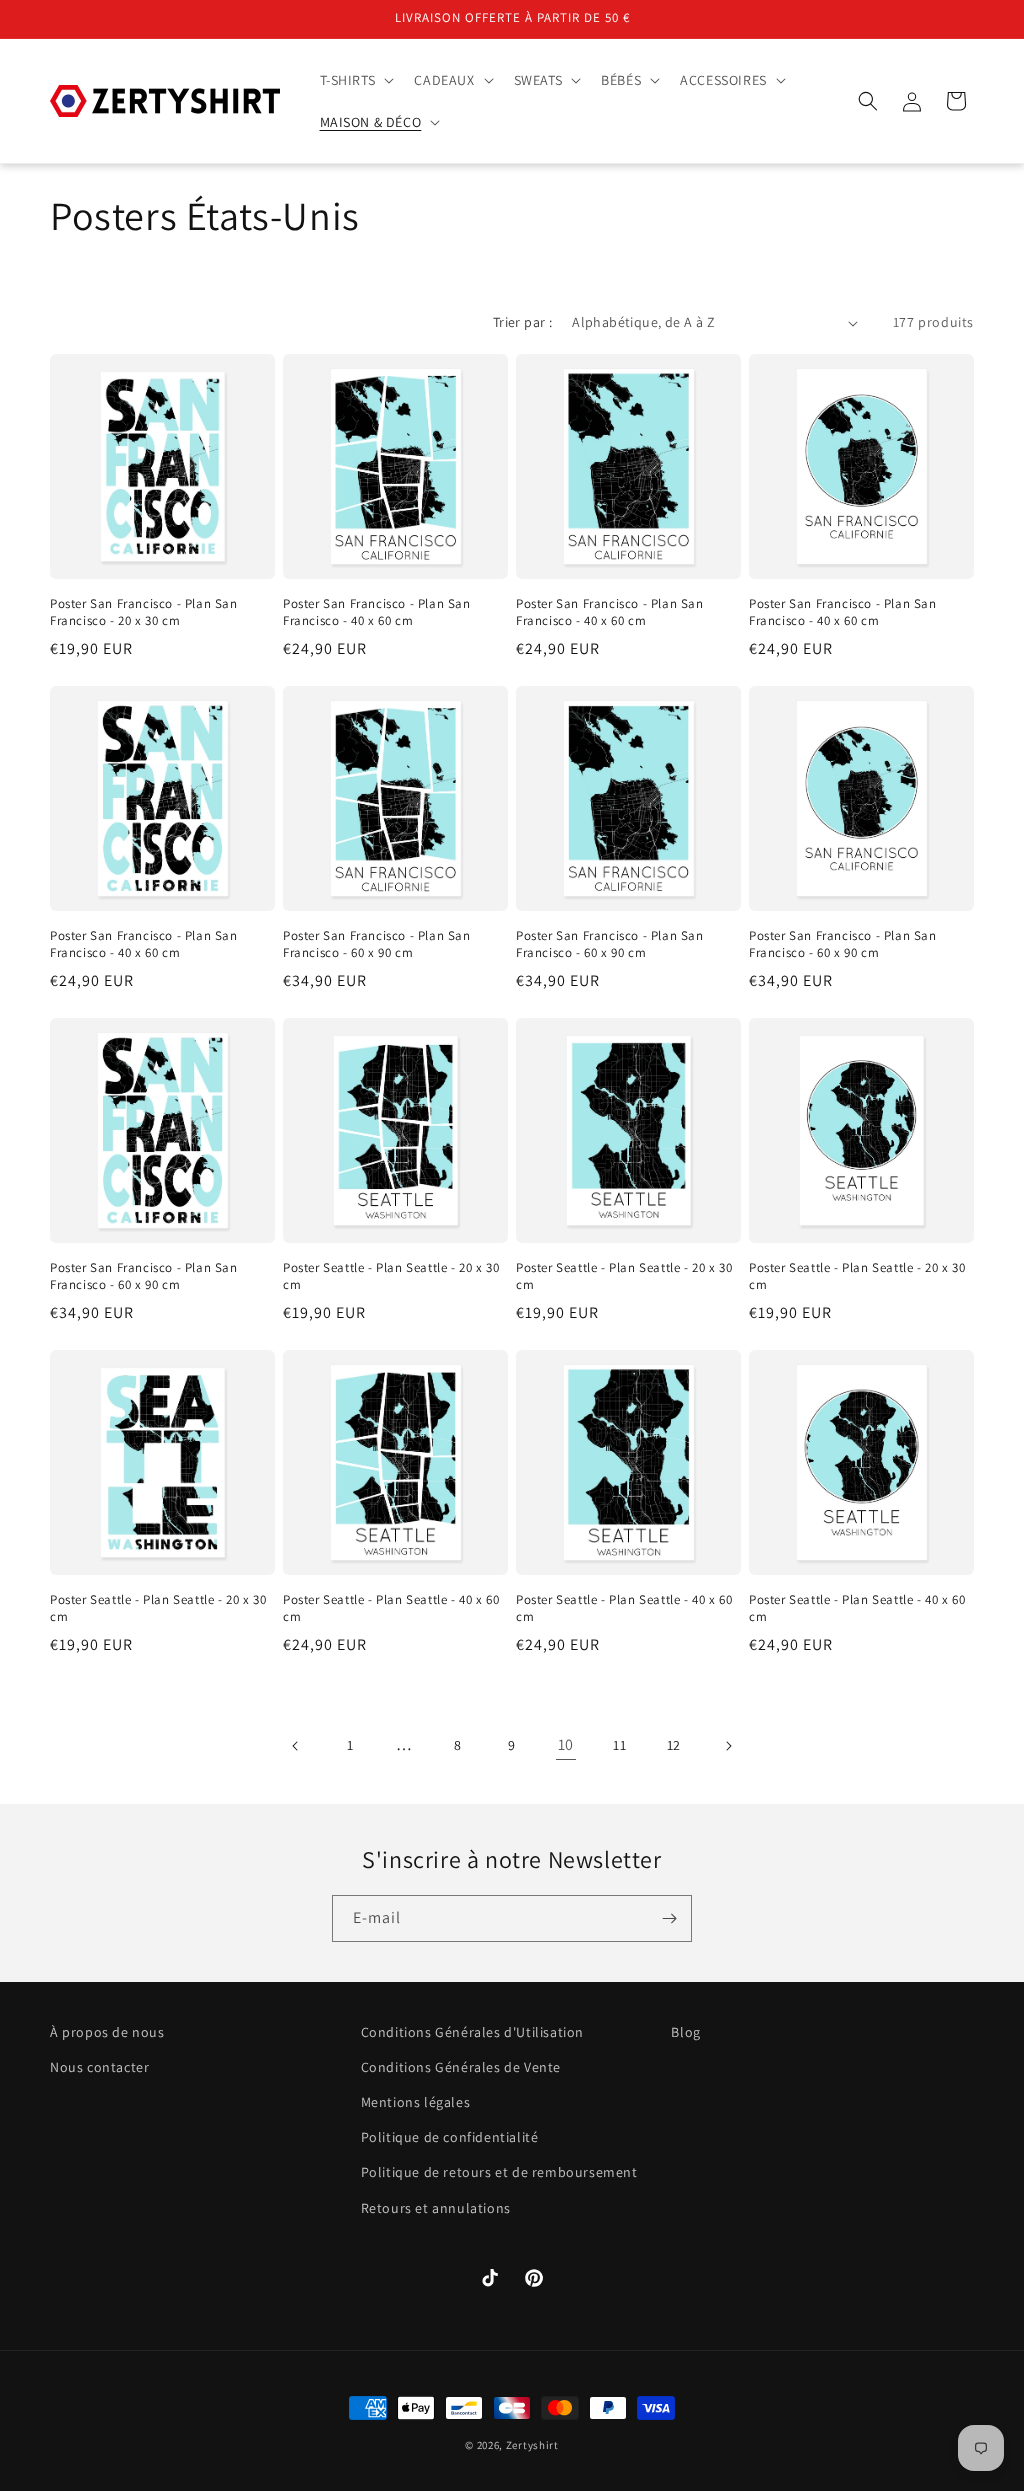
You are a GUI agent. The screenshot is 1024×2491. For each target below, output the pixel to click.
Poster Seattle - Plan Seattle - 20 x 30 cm (391, 1276)
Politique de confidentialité (450, 2137)
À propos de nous (107, 2032)
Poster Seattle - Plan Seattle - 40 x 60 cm (391, 1608)
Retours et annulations (436, 2208)
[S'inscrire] (669, 1918)
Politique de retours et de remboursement (499, 2172)
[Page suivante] (728, 1746)
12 (674, 1745)
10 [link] (566, 1744)
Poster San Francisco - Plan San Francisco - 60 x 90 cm (377, 944)
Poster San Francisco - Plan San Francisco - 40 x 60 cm (377, 612)
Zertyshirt (532, 2445)
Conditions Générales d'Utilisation (472, 2032)
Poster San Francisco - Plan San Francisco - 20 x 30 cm (144, 612)
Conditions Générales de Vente (461, 2067)
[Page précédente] (296, 1746)
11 (619, 1745)
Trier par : (522, 322)
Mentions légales (416, 2102)
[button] (355, 80)
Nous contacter (99, 2067)
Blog (685, 2032)
